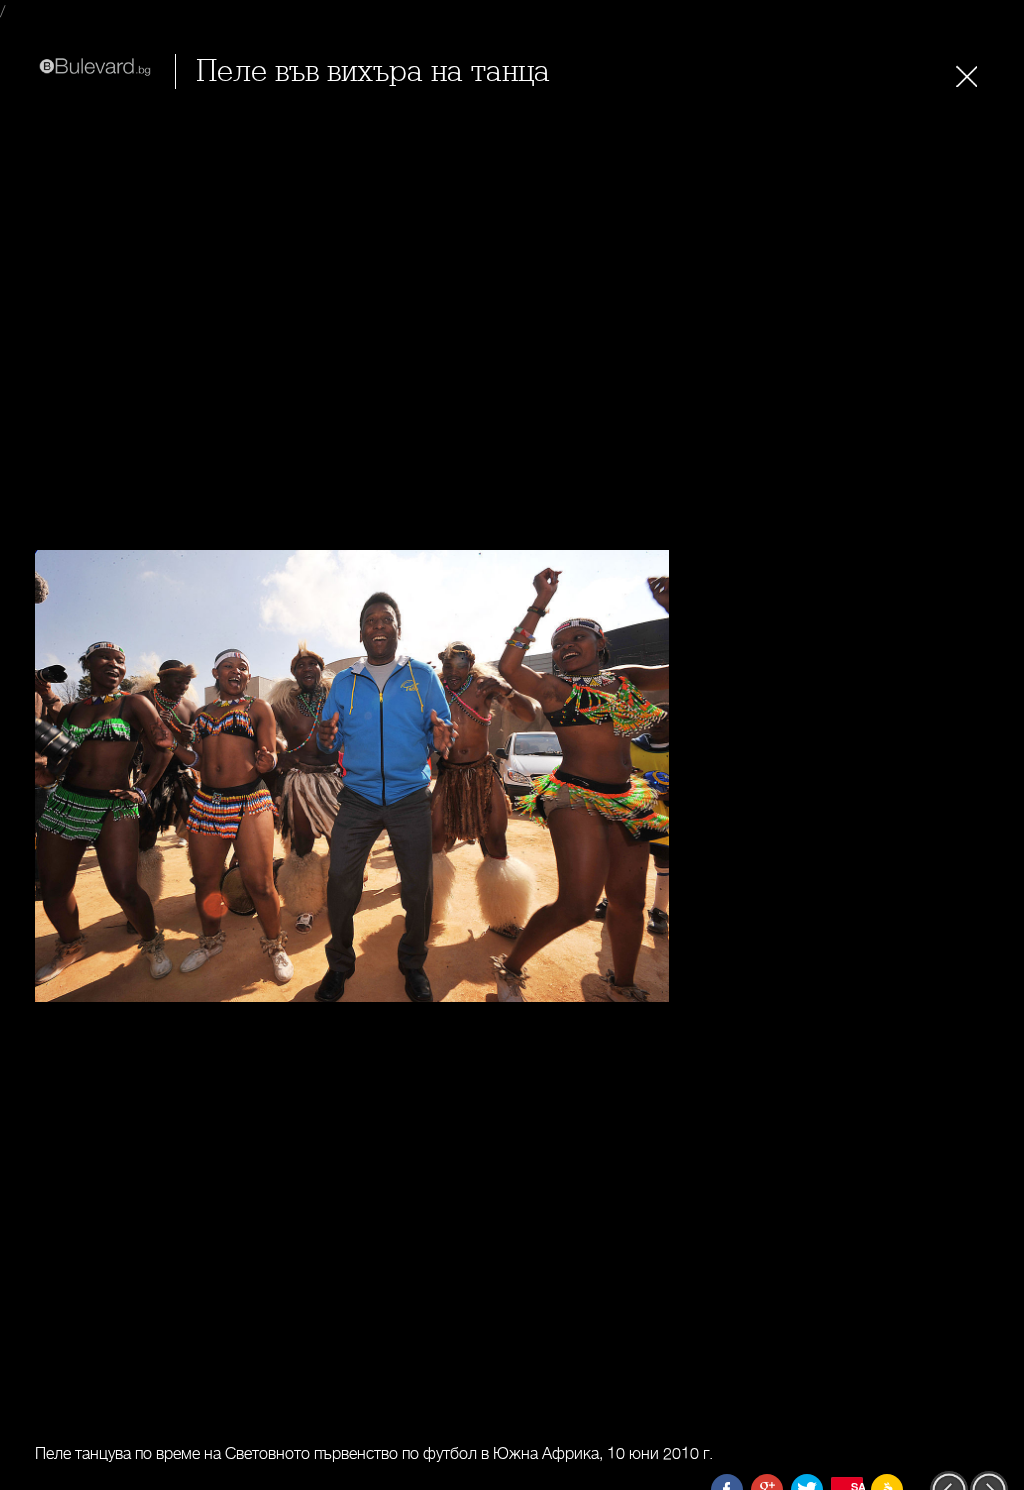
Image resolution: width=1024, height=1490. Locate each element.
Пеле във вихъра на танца (373, 71)
